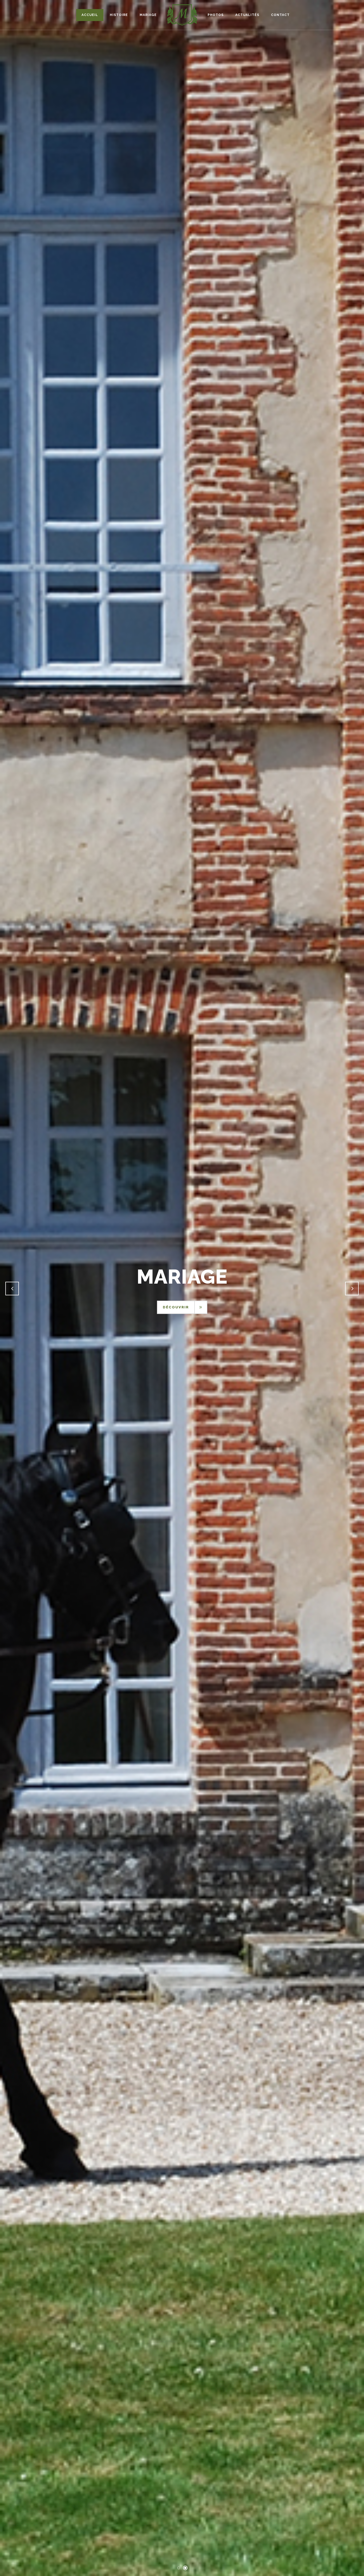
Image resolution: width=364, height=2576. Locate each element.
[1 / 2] (22, 1288)
